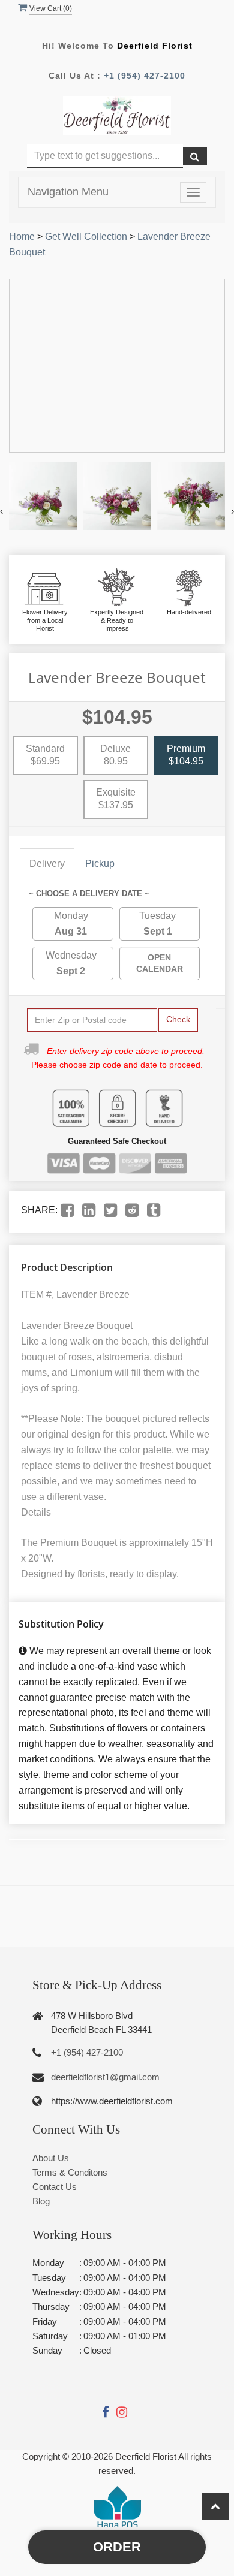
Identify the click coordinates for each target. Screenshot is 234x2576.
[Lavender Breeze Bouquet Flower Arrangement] (43, 495)
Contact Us (55, 2187)
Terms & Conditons (70, 2172)
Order (117, 2547)
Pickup (100, 864)
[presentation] (1, 511)
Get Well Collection (86, 236)
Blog (41, 2201)
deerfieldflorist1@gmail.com (105, 2077)
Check (178, 1019)
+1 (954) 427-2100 (145, 76)
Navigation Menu (68, 192)
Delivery (47, 864)
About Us (51, 2158)
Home (22, 236)
